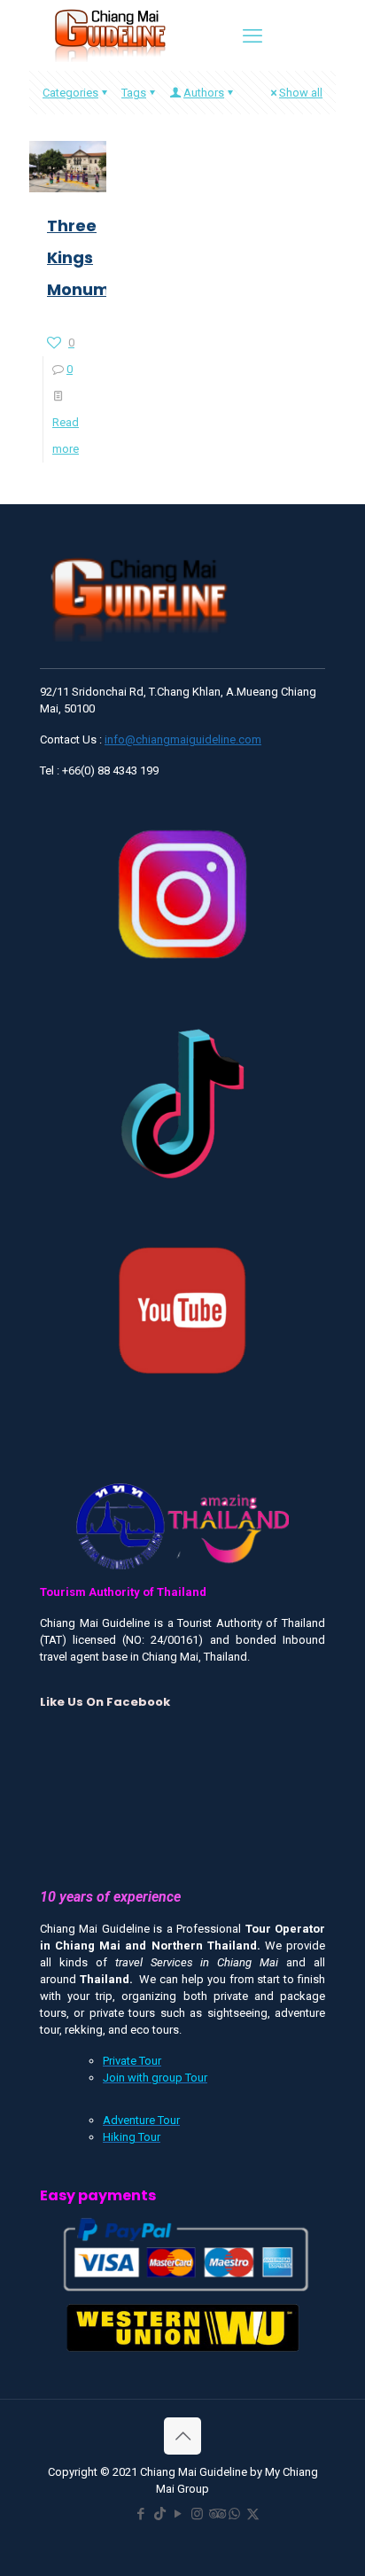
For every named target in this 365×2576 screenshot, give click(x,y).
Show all (301, 93)
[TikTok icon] (160, 2514)
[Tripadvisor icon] (216, 2514)
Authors (204, 93)
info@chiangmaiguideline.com (183, 739)
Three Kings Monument (93, 257)
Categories (70, 93)
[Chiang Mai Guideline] (109, 34)
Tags (134, 93)
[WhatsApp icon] (234, 2514)
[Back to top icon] (182, 2436)
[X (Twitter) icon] (253, 2514)
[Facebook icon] (141, 2514)
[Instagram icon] (197, 2514)
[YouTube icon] (179, 2514)
